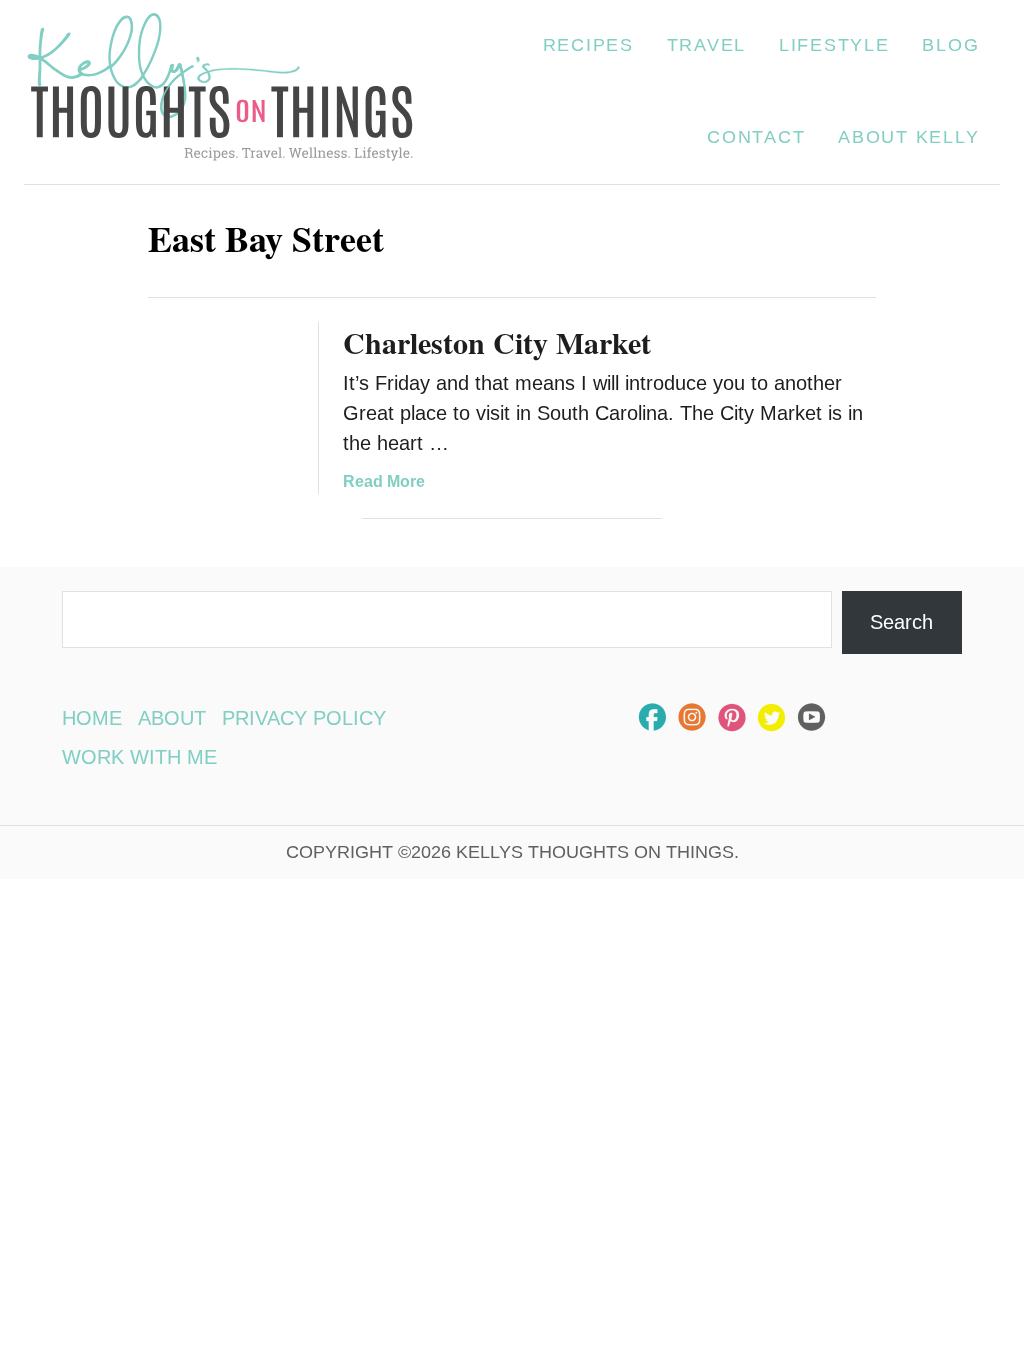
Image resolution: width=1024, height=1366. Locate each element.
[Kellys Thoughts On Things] (220, 92)
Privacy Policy (304, 718)
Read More (384, 481)
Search (901, 622)
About (172, 718)
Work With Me (139, 757)
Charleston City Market (497, 342)
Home (92, 718)
